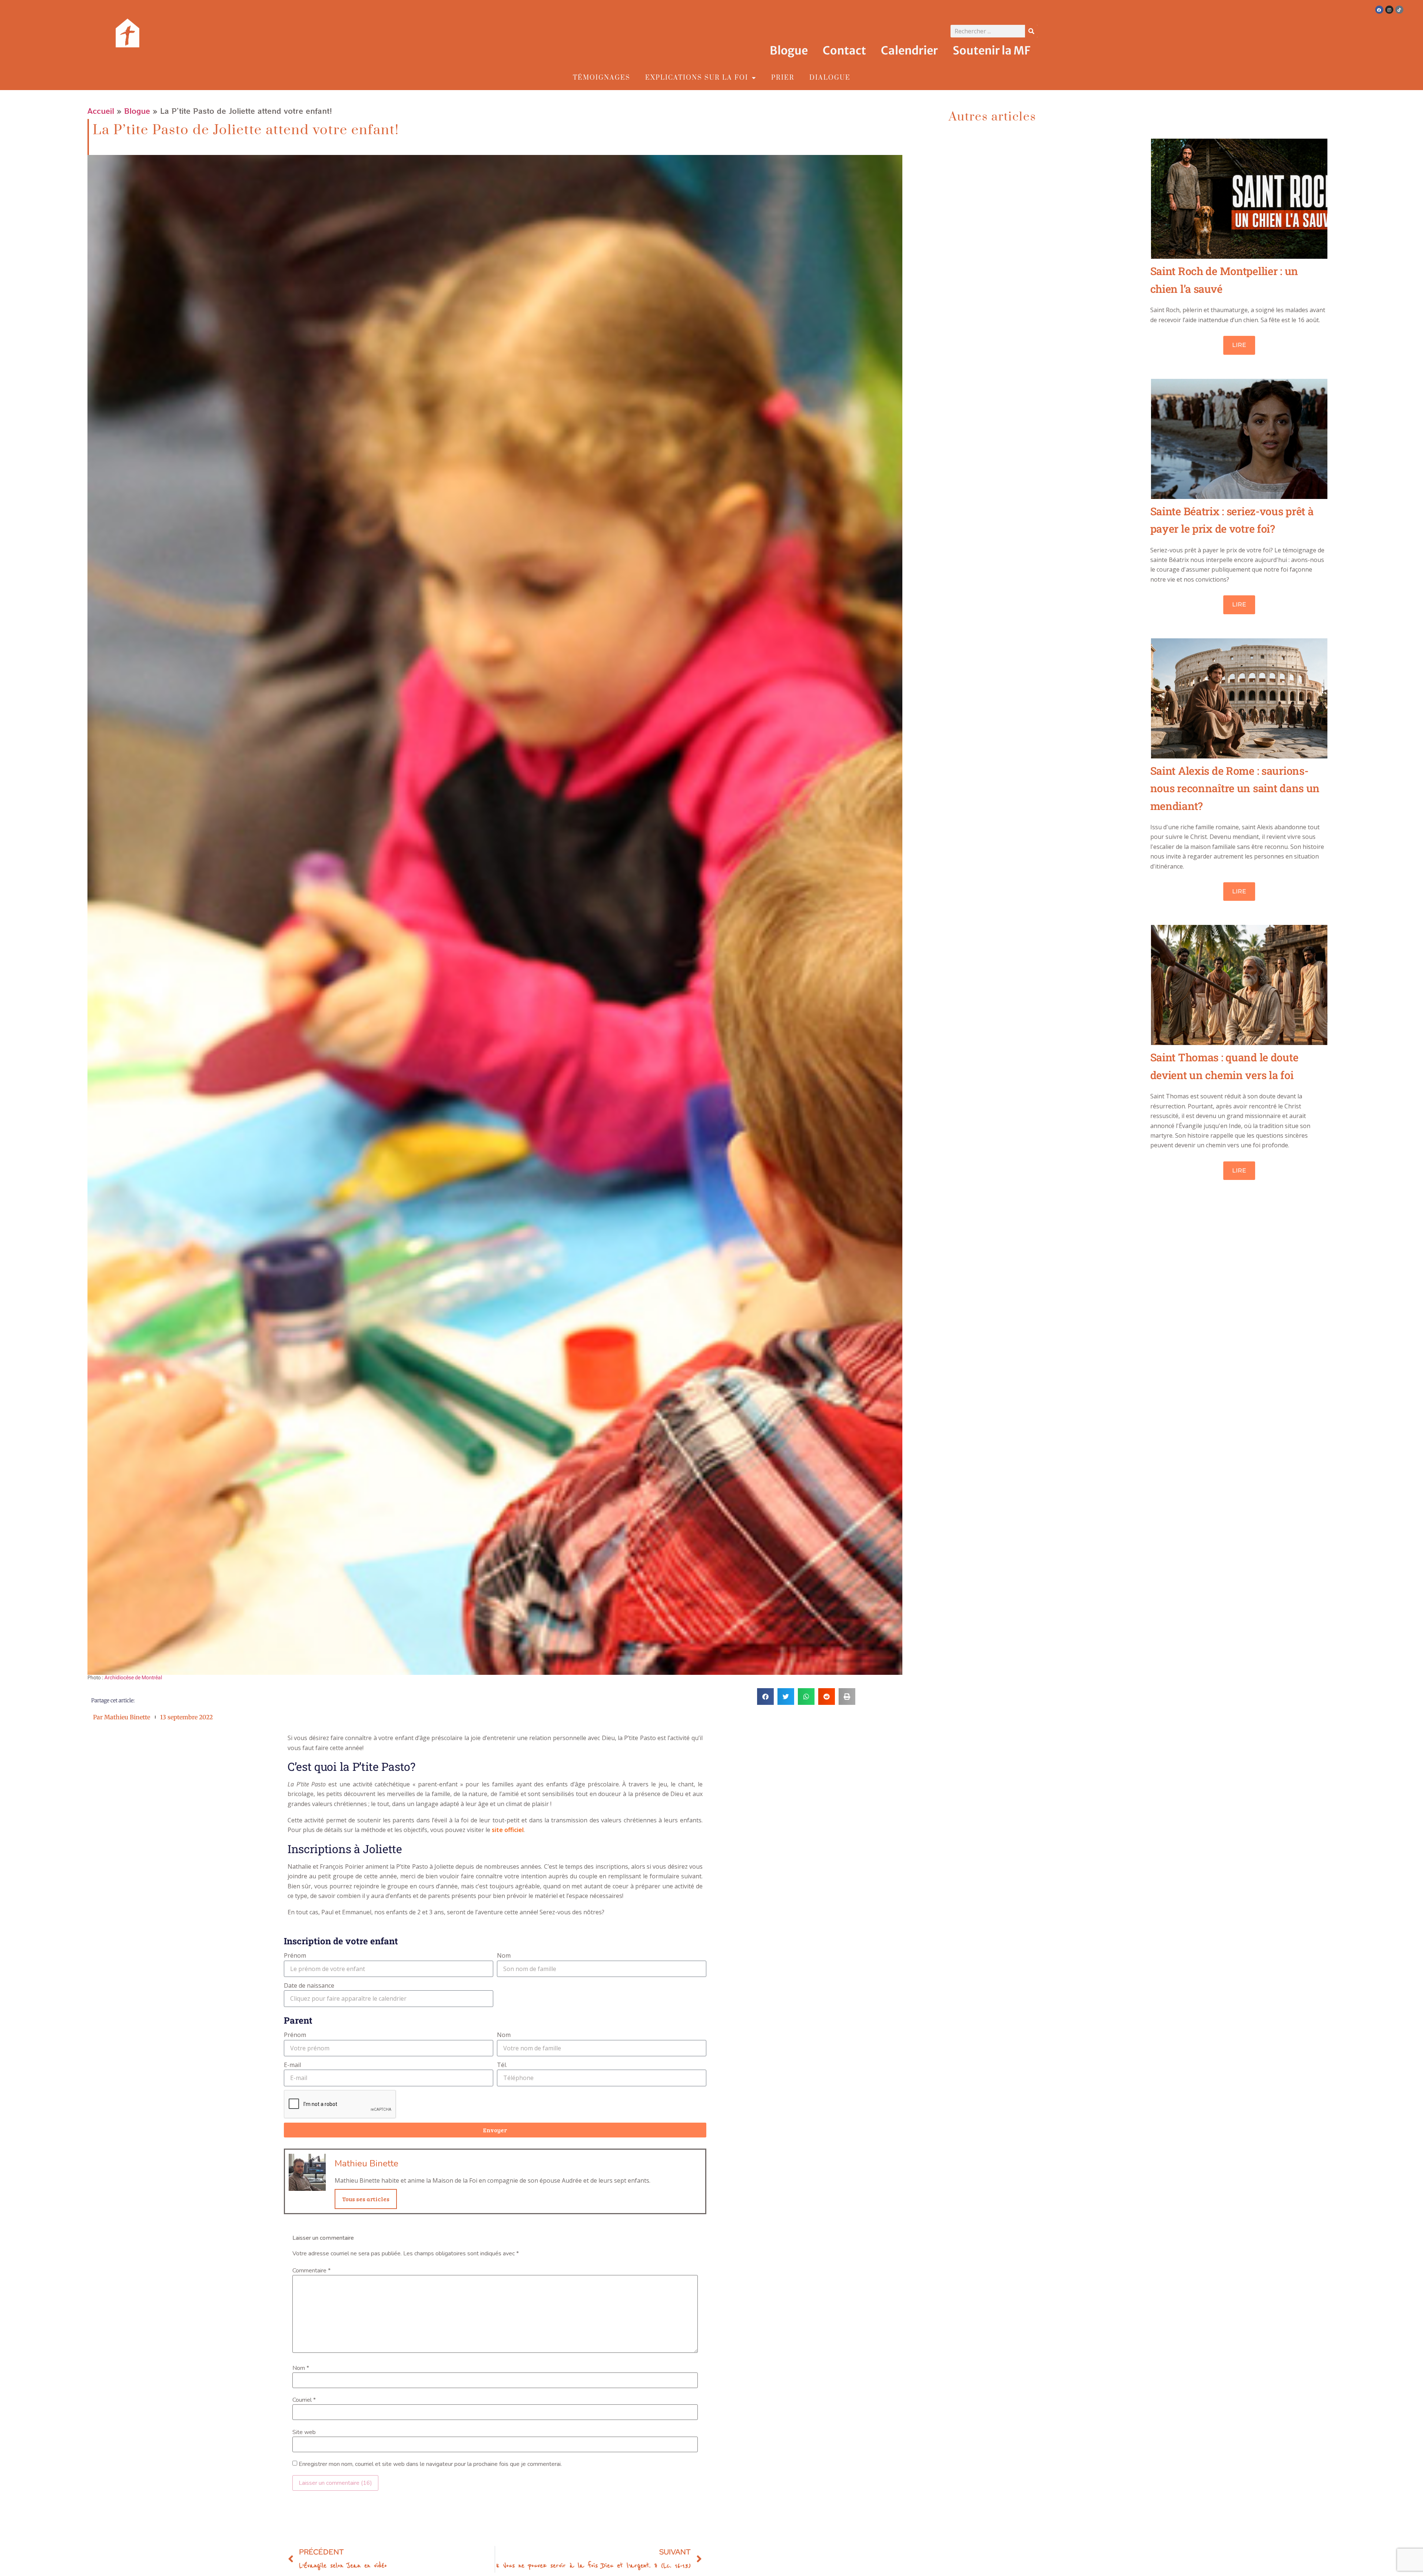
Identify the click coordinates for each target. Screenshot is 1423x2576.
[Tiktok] (1399, 10)
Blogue (789, 50)
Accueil (101, 111)
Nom (504, 1955)
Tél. (502, 2065)
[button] (765, 1697)
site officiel (508, 1830)
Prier (783, 78)
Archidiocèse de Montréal (133, 1678)
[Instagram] (1389, 10)
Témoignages (602, 78)
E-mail (292, 2065)
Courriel (304, 2400)
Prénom (295, 1955)
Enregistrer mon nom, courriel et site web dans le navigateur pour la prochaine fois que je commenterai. (430, 2464)
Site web (304, 2432)
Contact (844, 50)
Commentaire (311, 2271)
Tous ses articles (366, 2199)
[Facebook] (1379, 10)
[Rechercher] (1031, 31)
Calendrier (909, 50)
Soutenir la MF (991, 50)
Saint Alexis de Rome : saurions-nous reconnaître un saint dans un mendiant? (1235, 788)
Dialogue (830, 78)
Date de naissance (309, 1985)
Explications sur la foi (697, 78)
